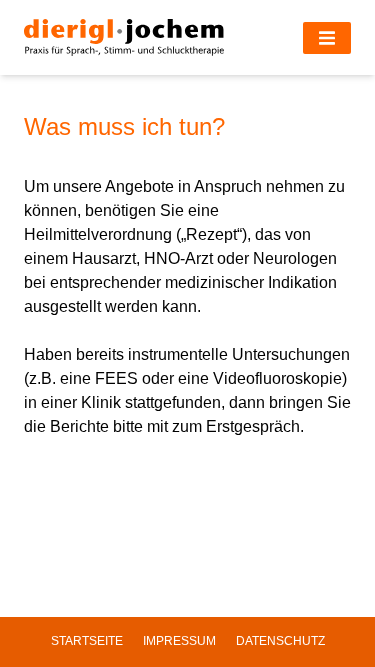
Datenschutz (280, 641)
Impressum (179, 641)
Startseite (87, 641)
